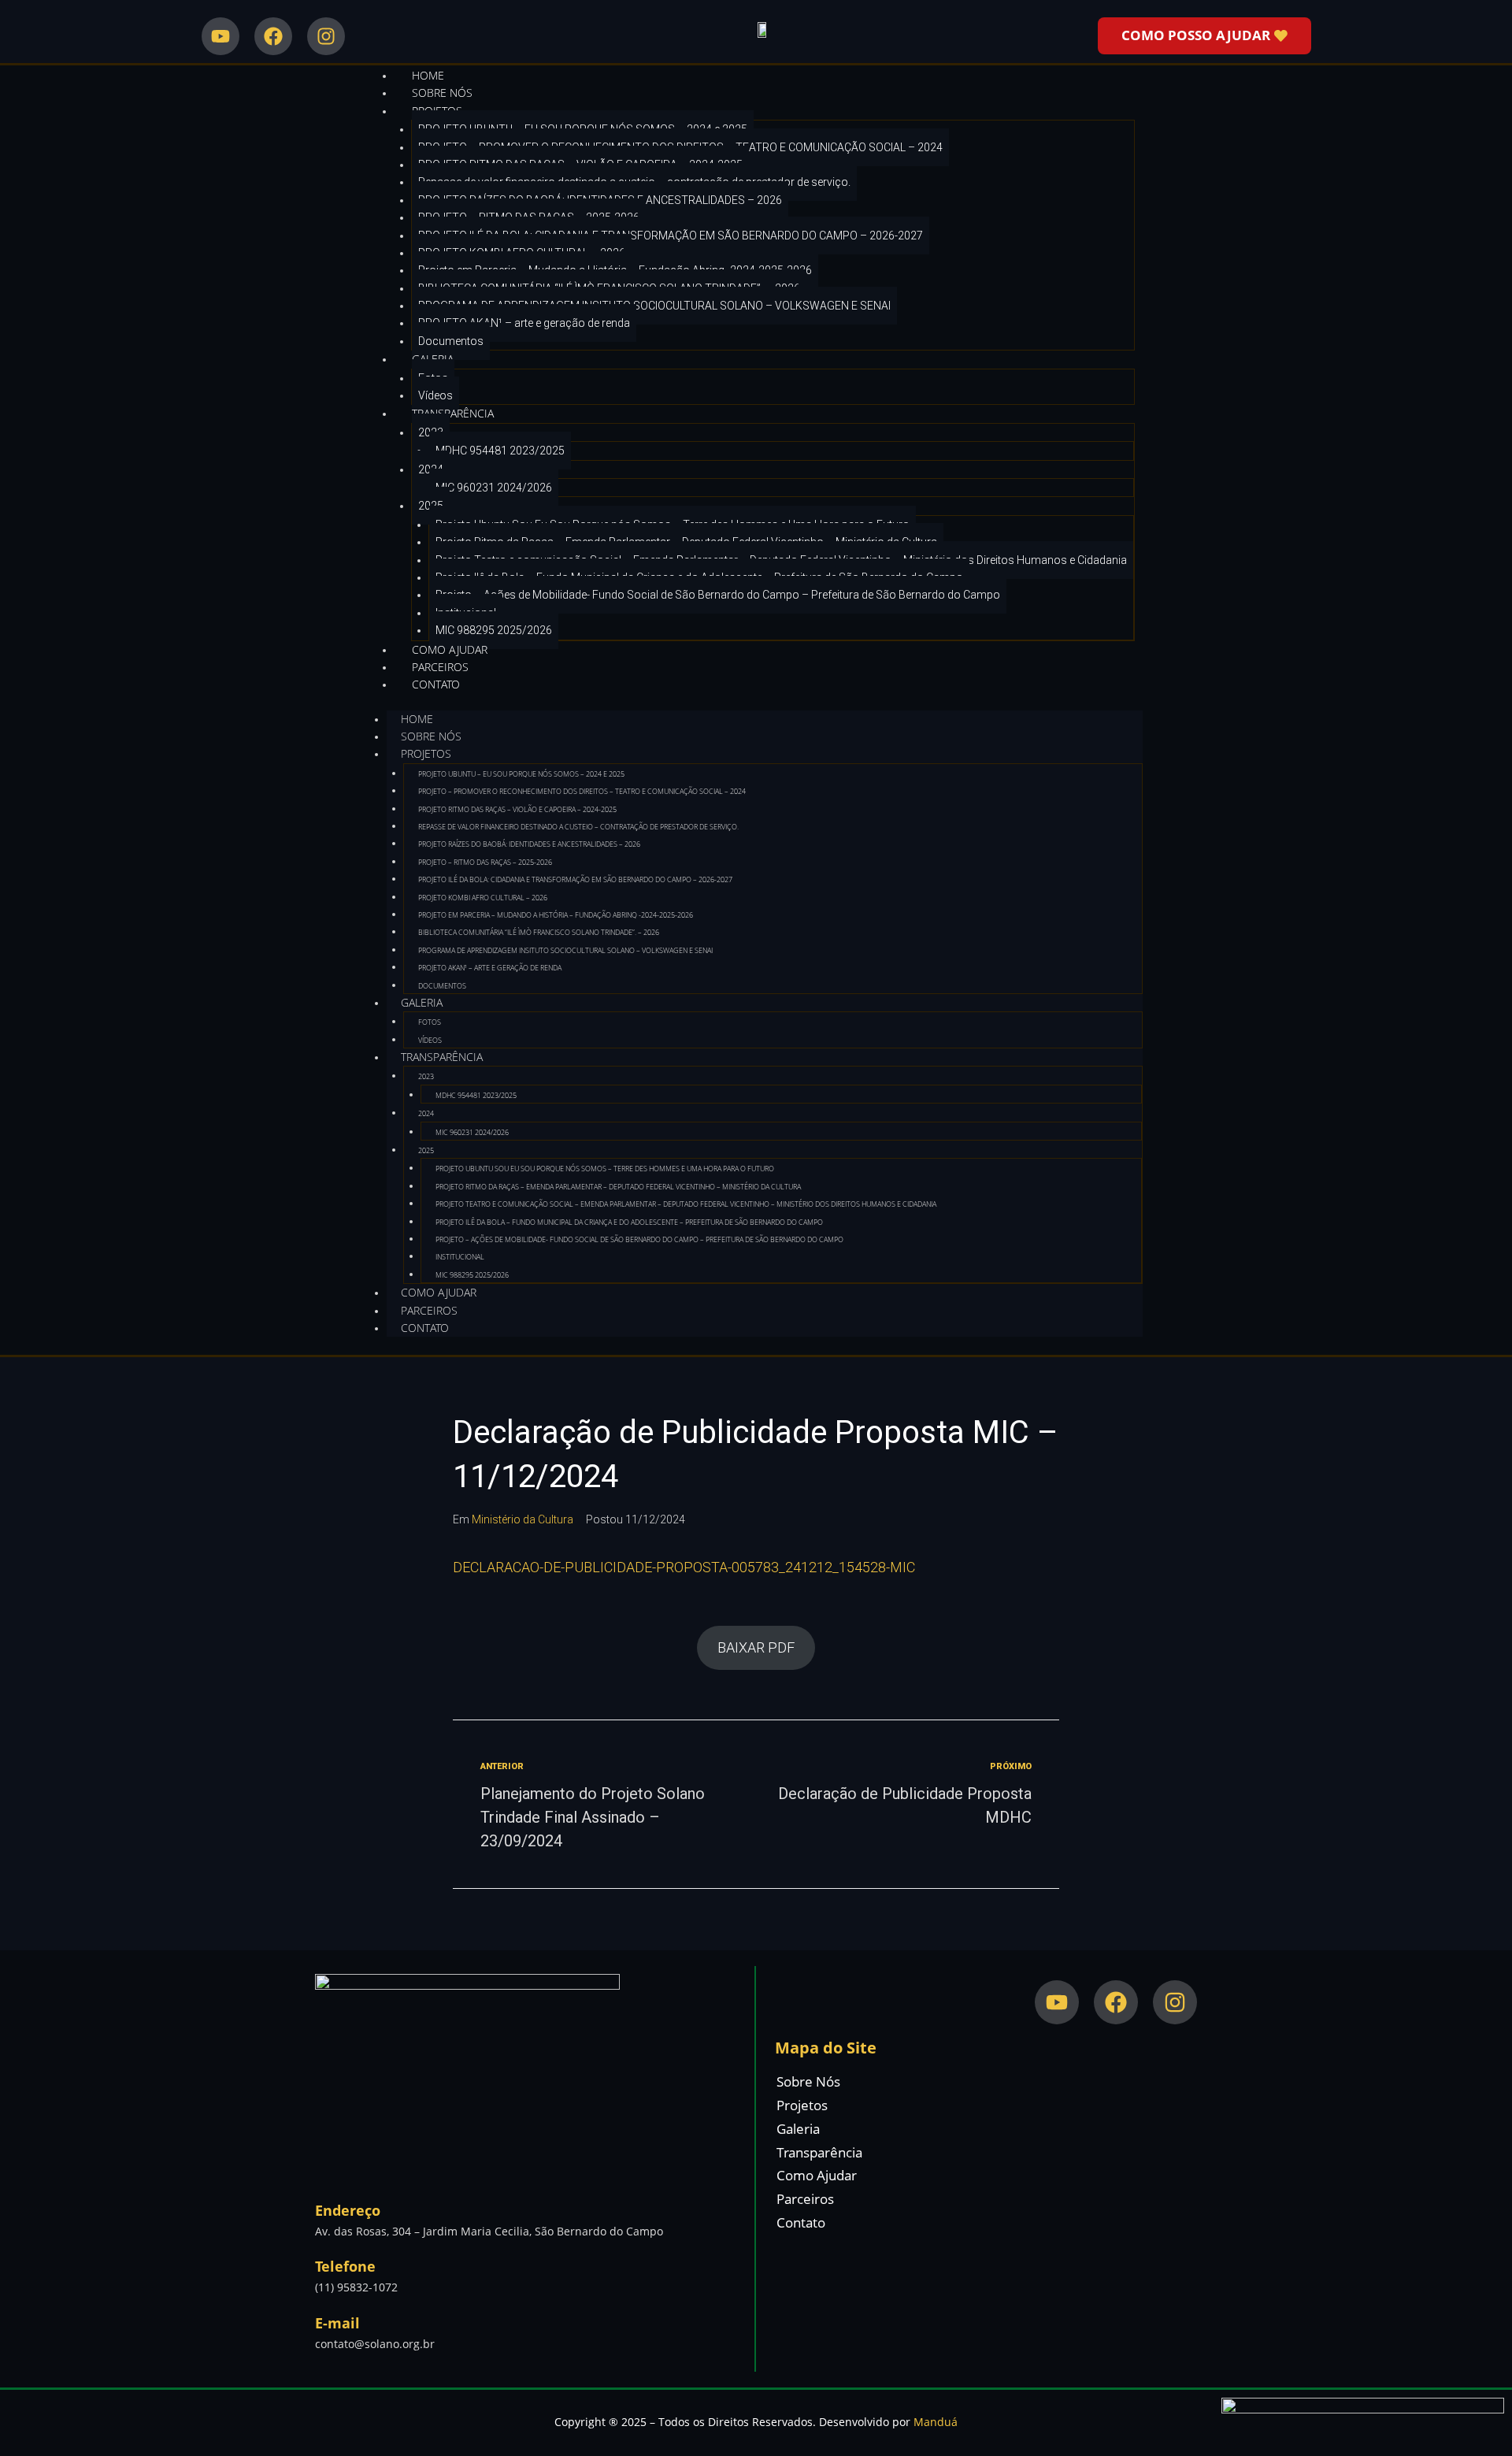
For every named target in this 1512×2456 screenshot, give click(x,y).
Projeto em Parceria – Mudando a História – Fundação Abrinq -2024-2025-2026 (556, 915)
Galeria (422, 1002)
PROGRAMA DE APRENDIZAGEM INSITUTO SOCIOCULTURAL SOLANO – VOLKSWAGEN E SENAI (654, 306)
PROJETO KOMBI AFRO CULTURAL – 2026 (483, 898)
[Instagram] (326, 36)
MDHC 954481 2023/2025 (500, 451)
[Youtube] (220, 36)
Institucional (460, 1257)
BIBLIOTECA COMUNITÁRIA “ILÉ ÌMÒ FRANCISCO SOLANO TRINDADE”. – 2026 (539, 932)
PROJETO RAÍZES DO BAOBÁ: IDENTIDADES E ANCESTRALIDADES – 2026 (529, 844)
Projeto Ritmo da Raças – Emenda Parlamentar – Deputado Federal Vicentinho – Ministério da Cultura (618, 1187)
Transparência (453, 413)
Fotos (430, 1022)
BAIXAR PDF (756, 1647)
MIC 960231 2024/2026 (494, 488)
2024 (426, 1113)
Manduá (936, 2422)
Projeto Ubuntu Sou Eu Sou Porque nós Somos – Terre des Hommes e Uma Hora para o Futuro (605, 1169)
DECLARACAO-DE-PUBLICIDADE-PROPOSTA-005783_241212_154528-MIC (684, 1567)
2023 (426, 1076)
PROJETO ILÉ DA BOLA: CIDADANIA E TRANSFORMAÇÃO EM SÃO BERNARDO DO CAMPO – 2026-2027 (671, 236)
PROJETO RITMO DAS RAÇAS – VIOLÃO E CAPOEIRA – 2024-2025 (517, 809)
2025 (426, 1150)
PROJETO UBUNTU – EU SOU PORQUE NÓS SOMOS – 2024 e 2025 (521, 774)
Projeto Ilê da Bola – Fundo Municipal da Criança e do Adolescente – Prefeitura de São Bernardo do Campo (629, 1222)
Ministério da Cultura (523, 1519)
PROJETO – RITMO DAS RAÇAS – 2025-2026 (485, 862)
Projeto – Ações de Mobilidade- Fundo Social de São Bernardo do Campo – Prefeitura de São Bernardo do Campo (718, 595)
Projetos (426, 753)
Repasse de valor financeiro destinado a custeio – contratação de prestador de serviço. (578, 827)
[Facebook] (273, 36)
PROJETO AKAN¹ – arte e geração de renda (524, 323)
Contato (436, 684)
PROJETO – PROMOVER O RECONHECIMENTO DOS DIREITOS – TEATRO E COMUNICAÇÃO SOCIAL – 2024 (582, 791)
